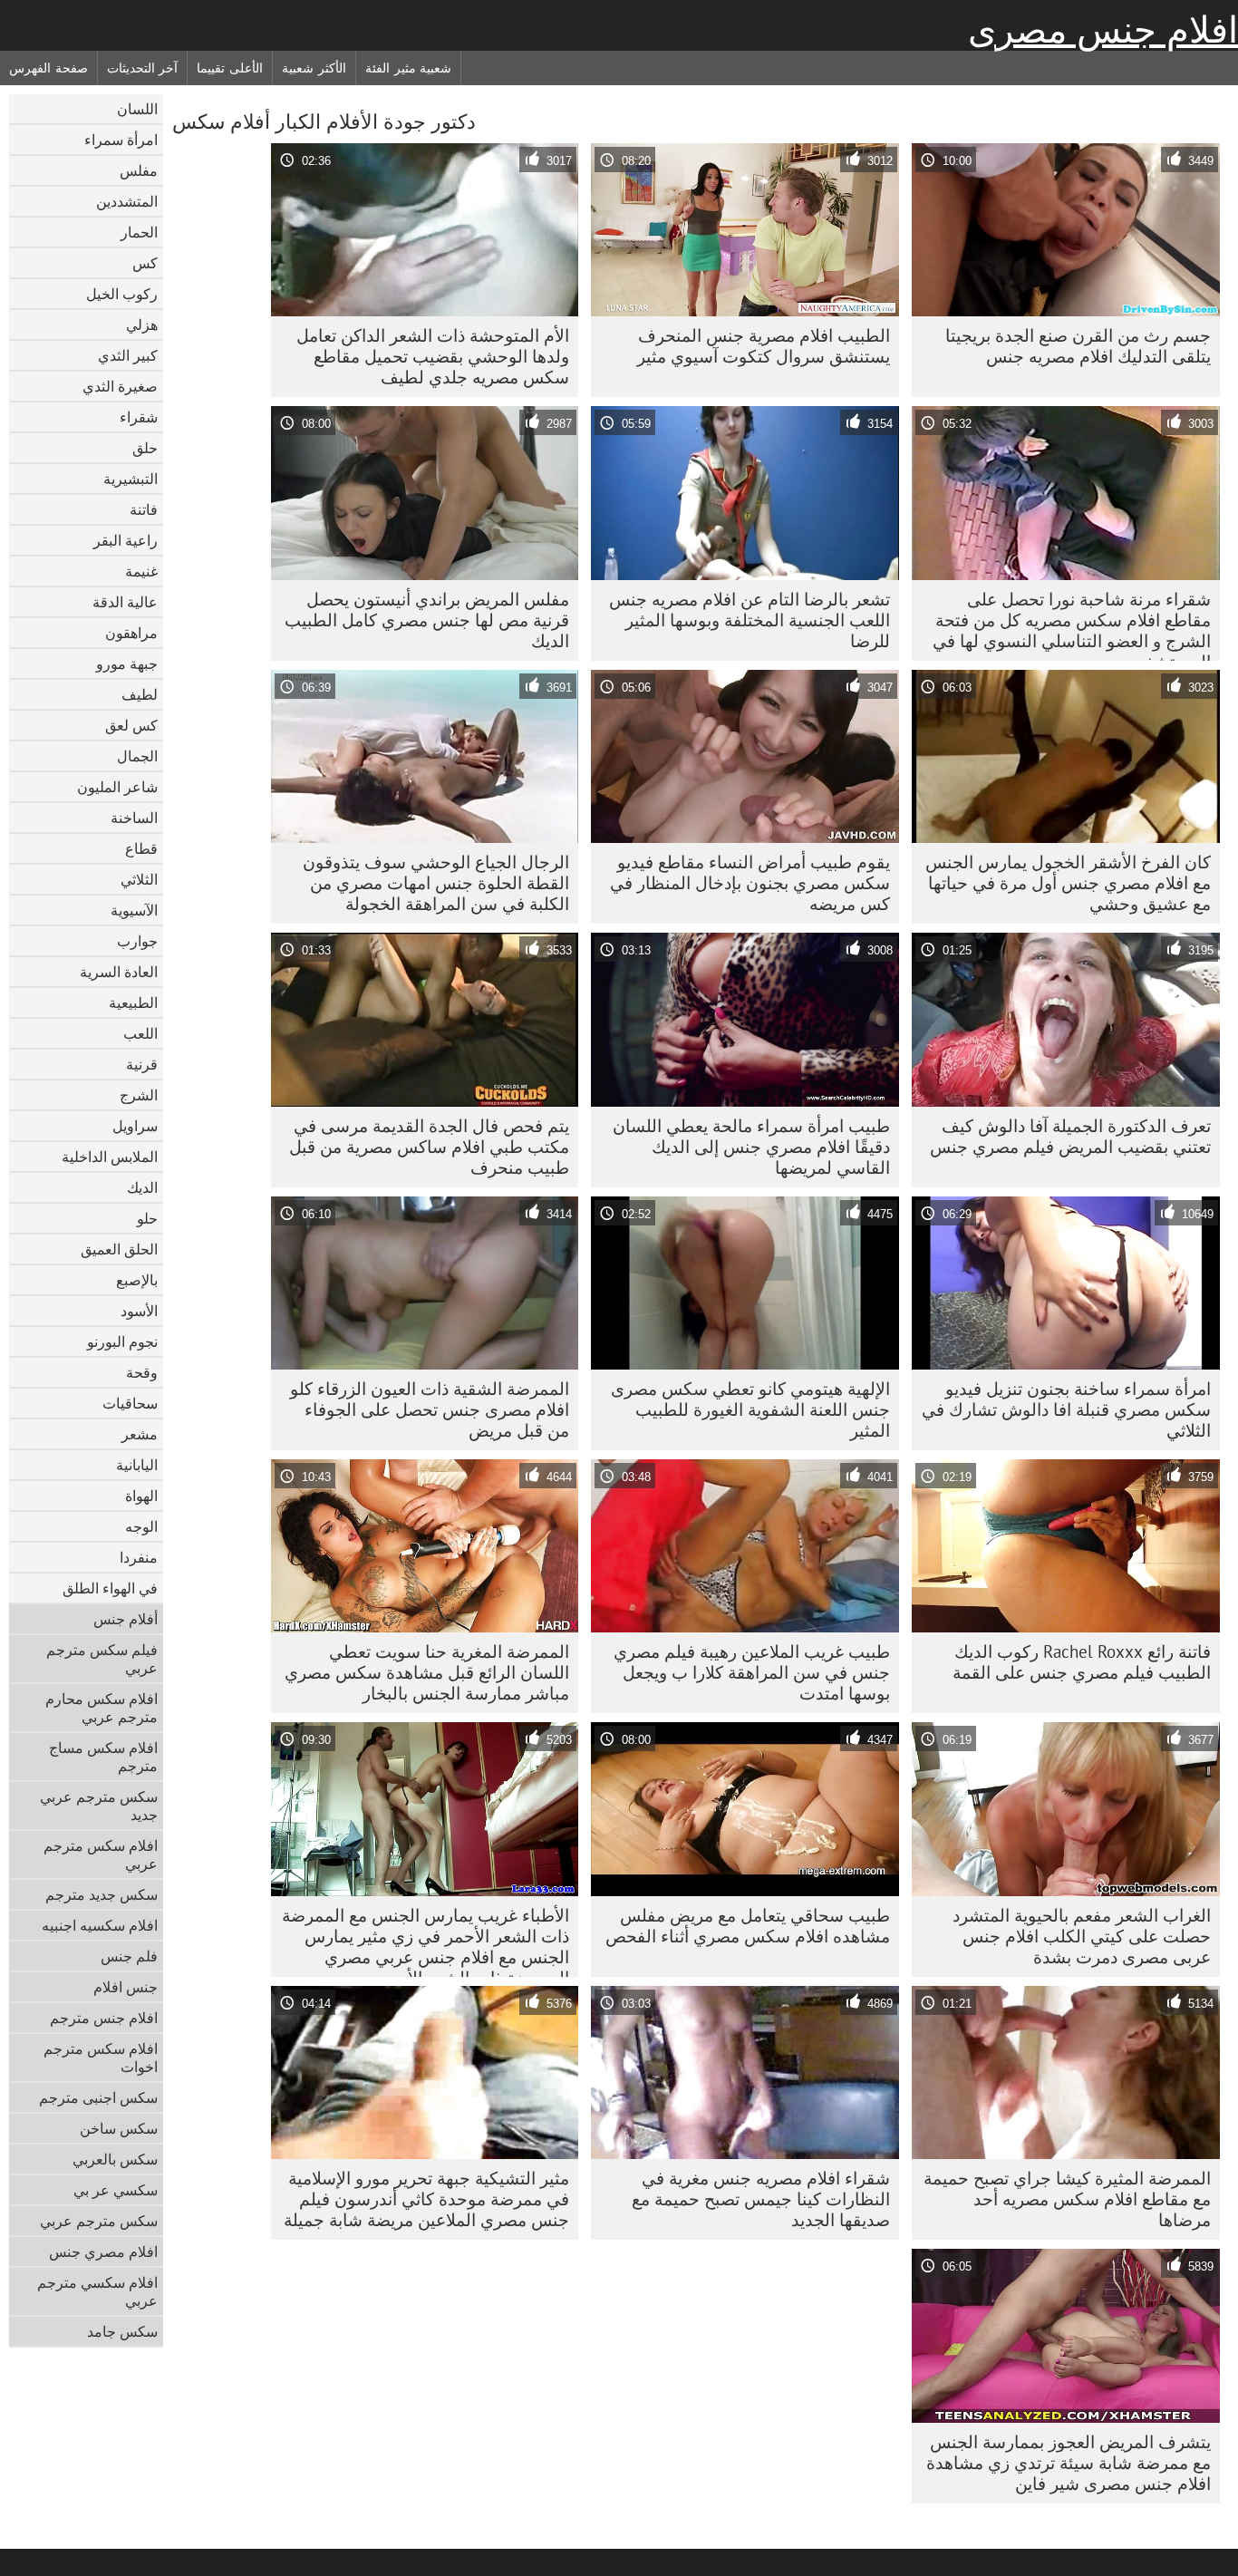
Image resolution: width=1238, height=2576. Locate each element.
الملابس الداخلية (110, 1157)
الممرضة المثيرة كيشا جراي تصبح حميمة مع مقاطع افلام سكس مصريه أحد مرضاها (1067, 2199)
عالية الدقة (125, 602)
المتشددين (127, 201)
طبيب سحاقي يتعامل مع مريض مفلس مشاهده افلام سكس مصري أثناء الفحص (748, 1926)
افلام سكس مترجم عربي (101, 1855)
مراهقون (131, 633)
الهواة (141, 1496)
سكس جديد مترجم (102, 1894)
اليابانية (137, 1465)
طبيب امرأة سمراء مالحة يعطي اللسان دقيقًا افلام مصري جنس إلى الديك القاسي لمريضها (751, 1147)
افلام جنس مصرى (1103, 30)
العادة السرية (119, 972)
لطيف (140, 694)
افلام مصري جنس (103, 2252)
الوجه (141, 1526)
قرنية (142, 1064)
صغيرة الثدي (120, 386)
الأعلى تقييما (230, 68)
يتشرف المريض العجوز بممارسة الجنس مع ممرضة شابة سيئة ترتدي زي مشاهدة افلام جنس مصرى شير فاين (1069, 2463)
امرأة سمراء (121, 140)
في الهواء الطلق (110, 1588)
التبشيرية (131, 479)
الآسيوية (134, 910)
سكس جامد (122, 2331)
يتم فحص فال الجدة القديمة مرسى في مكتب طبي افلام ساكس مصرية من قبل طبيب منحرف (429, 1147)
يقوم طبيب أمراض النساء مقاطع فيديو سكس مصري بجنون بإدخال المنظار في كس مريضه (750, 883)
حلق (145, 448)
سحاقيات (130, 1403)
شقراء (139, 417)
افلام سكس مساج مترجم (103, 1757)
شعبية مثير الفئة (408, 68)
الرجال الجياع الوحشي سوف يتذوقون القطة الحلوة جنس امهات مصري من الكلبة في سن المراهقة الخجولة (436, 883)
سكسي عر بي (116, 2190)
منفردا (139, 1557)
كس (145, 263)
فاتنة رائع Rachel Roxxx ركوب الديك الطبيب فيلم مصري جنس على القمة (1082, 1662)
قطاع (141, 848)
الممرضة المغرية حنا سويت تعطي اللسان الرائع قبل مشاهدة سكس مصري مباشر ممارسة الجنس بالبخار (427, 1672)
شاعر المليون (117, 787)
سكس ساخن (119, 2128)
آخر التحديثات (143, 68)
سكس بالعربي (115, 2159)
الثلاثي (139, 879)
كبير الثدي (128, 355)
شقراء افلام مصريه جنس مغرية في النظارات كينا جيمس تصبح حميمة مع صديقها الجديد (761, 2199)
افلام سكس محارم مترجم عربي (102, 1708)
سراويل (135, 1126)
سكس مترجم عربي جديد (99, 1806)
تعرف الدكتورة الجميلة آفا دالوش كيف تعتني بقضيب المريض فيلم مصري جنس (1070, 1136)
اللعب (140, 1033)
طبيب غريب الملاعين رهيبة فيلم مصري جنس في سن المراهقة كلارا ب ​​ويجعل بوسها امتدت (752, 1672)
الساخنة (134, 818)
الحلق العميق (119, 1249)
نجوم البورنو (122, 1341)
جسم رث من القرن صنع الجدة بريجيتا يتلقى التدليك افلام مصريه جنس (1078, 346)
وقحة (142, 1372)
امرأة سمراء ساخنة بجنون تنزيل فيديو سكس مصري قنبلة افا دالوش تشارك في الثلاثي (1066, 1409)
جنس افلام (126, 1987)
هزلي (142, 324)
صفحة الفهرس (48, 68)
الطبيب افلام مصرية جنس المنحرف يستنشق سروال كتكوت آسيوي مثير (764, 346)
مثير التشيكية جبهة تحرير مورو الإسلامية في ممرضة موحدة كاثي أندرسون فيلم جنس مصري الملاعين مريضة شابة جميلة (426, 2199)
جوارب (137, 941)
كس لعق (131, 725)
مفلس (139, 170)
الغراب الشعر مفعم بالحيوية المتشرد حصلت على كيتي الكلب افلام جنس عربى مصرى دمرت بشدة (1082, 1936)
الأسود (139, 1311)
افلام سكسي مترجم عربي (97, 2291)
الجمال (137, 756)
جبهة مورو (127, 663)
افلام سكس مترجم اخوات (101, 2058)
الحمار (139, 232)
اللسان (137, 109)
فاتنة (144, 509)
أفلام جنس (126, 1619)
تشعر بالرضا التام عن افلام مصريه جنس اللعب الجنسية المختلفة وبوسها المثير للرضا (750, 620)
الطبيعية (133, 1002)
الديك (142, 1187)
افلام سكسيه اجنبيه (100, 1925)
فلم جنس (129, 1956)
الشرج (139, 1095)
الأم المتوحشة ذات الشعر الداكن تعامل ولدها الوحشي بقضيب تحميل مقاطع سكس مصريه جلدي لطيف (433, 356)
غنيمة (141, 571)
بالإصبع (137, 1280)
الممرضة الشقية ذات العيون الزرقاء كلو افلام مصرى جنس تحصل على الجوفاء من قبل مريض (430, 1409)
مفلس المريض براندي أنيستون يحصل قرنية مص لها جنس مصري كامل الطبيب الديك (427, 620)
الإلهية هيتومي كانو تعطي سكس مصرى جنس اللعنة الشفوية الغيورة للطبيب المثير (750, 1409)
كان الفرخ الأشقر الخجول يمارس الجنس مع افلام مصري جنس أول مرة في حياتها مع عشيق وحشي (1068, 883)
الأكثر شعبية (314, 68)
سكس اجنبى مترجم (98, 2097)
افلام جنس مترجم (104, 2018)
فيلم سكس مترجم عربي (102, 1659)
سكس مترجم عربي (99, 2221)
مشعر (140, 1434)
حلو (147, 1218)
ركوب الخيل (122, 294)
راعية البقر (126, 540)
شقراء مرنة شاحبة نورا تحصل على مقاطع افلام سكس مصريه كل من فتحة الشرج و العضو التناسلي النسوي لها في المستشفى (1072, 625)
